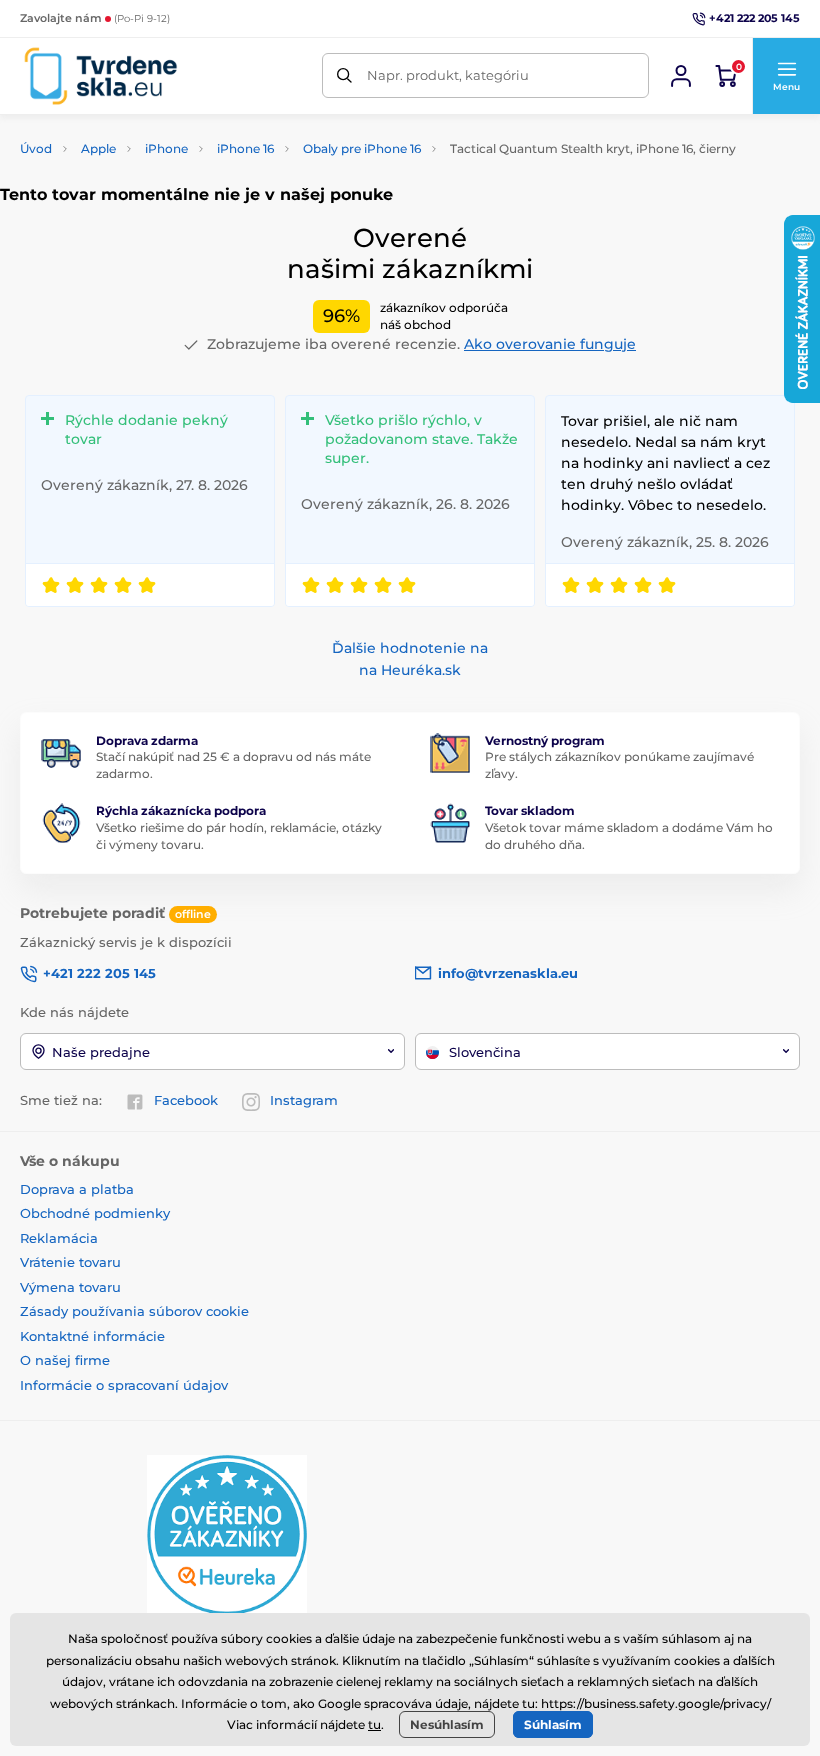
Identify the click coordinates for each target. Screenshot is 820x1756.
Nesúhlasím (447, 1724)
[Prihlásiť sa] (681, 76)
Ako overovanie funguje (550, 344)
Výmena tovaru (70, 1287)
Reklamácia (59, 1238)
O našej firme (65, 1360)
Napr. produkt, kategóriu (448, 75)
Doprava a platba (77, 1189)
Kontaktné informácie (92, 1336)
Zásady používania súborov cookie (134, 1311)
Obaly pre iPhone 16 (362, 148)
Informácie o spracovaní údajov (124, 1385)
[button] (786, 76)
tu (374, 1724)
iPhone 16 (245, 148)
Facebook (186, 1100)
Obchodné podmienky (95, 1213)
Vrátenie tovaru (70, 1262)
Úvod (36, 148)
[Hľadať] (344, 75)
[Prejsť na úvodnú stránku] (100, 76)
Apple (98, 148)
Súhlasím (553, 1724)
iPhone (166, 148)
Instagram (304, 1100)
